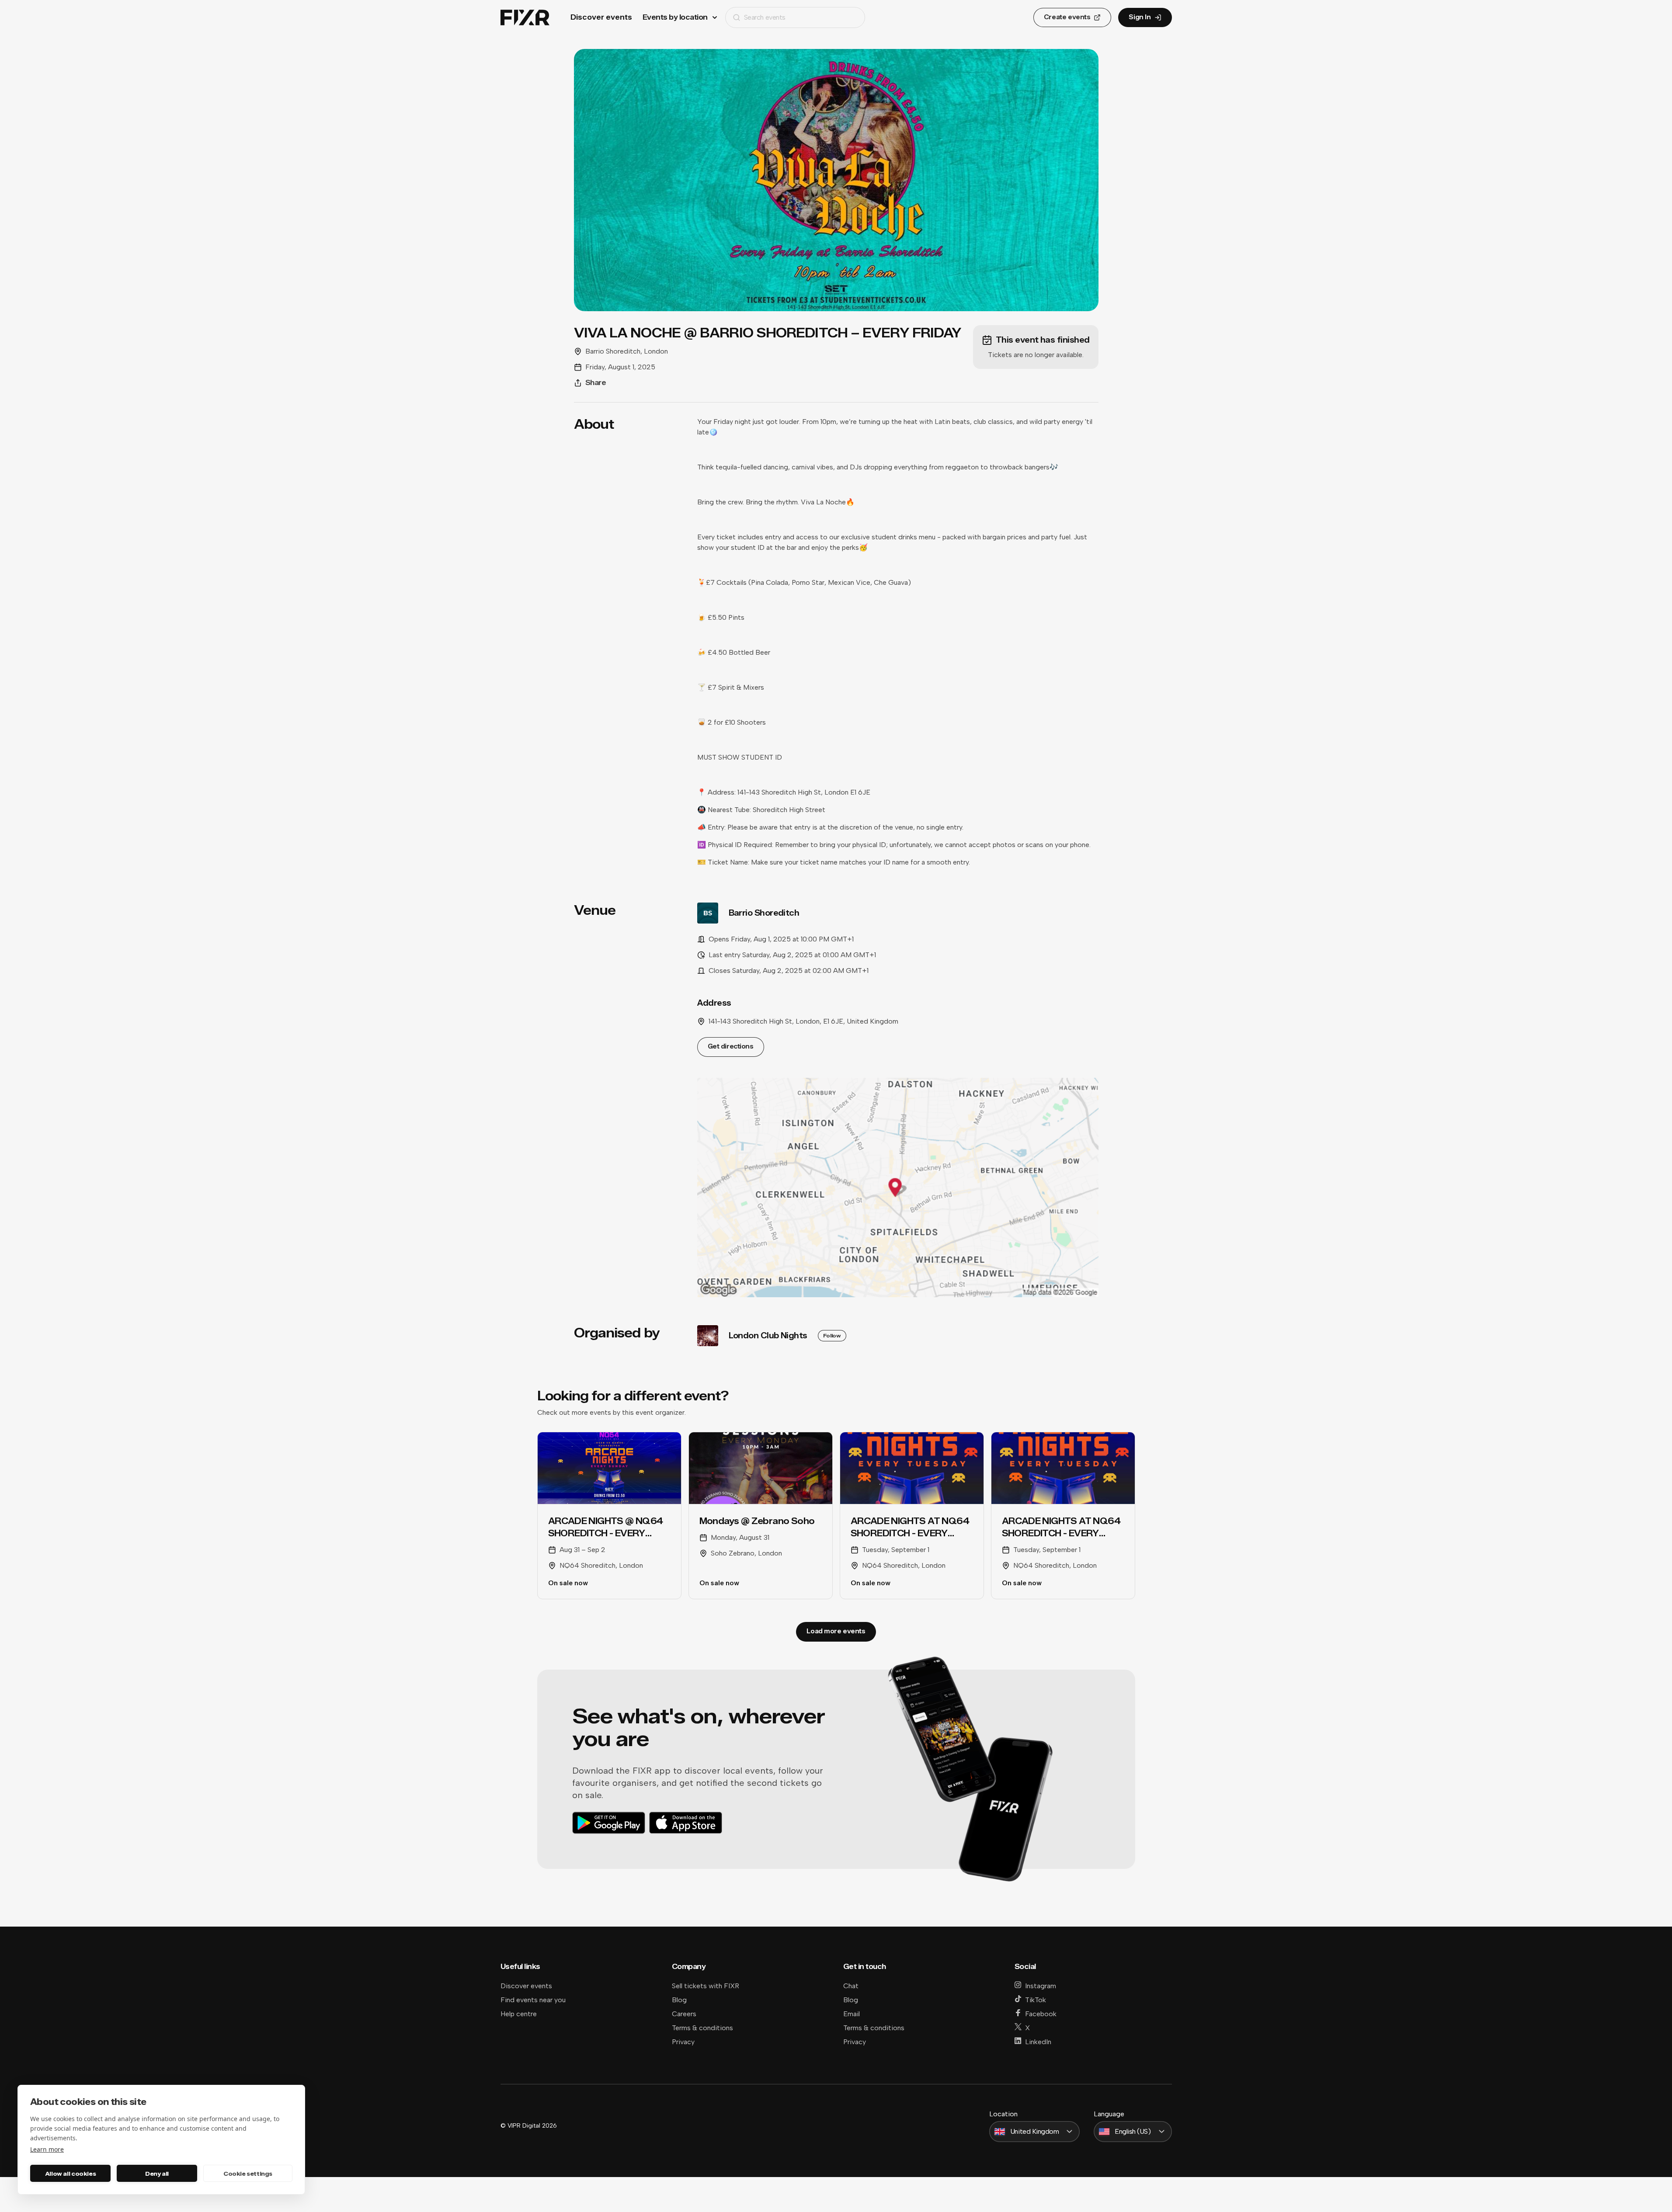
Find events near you (533, 2000)
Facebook (1041, 2014)
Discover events (601, 17)
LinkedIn (1038, 2042)
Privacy (683, 2042)
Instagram (1041, 1986)
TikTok (1036, 2000)
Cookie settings (248, 2174)
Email (852, 2014)
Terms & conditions (702, 2028)
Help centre (519, 2014)
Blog (679, 2000)
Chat (851, 1986)
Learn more (47, 2149)
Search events (765, 17)
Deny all (157, 2174)
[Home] (525, 18)
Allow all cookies (70, 2174)
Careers (684, 2014)
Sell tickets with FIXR (706, 1986)
